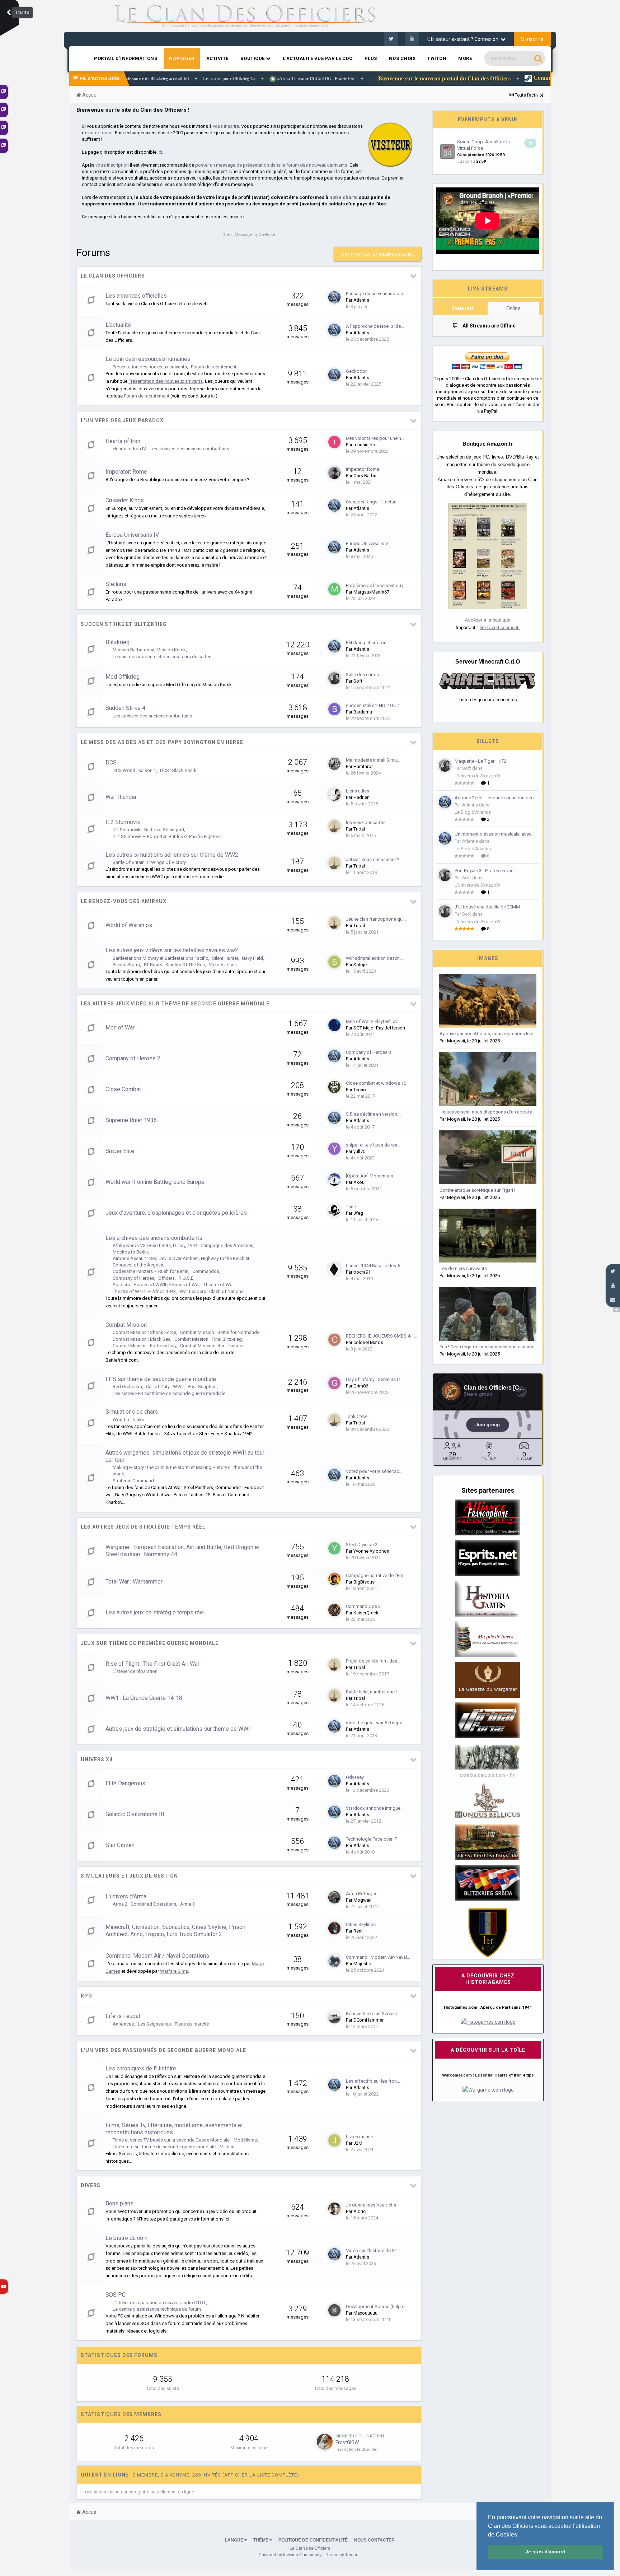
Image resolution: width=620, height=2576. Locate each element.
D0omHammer (368, 2020)
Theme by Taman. (342, 2555)
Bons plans (119, 2203)
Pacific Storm (126, 965)
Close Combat (123, 1089)
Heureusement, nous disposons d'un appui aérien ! (492, 1112)
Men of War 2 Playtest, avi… (374, 1021)
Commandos (206, 1271)
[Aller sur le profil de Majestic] (334, 1961)
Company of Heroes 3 (368, 1052)
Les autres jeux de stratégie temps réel (143, 1527)
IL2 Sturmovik (123, 822)
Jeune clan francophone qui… (376, 919)
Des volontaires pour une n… (375, 438)
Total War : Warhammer (134, 1582)
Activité (217, 58)
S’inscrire (532, 39)
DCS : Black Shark (178, 770)
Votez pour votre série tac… (374, 1471)
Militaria (228, 2147)
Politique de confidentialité (313, 2540)
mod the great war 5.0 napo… (376, 1723)
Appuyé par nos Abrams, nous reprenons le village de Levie (501, 1034)
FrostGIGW (347, 2442)
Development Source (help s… (377, 2307)
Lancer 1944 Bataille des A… (375, 1266)
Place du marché (192, 2024)
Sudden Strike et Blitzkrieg (124, 624)
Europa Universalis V (367, 543)
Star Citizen (120, 1845)
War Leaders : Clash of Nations (212, 1291)
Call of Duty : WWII (165, 1387)
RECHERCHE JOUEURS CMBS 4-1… (382, 1336)
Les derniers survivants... (465, 1268)
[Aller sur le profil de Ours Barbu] (334, 473)
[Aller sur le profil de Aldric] (334, 2209)
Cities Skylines (361, 1924)
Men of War (120, 1027)
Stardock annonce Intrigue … (375, 1808)
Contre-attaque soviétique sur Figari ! (477, 1190)
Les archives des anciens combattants (189, 449)
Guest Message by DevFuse (249, 235)
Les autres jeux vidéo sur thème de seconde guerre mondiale (175, 1004)
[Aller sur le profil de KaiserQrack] (334, 1610)
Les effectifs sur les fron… (373, 2081)
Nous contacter (374, 2540)
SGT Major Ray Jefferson (379, 1028)
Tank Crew (356, 1416)
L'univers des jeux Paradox (122, 420)
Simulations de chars (132, 1412)
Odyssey (355, 1777)
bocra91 (362, 1272)
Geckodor (356, 371)
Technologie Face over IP (372, 1839)
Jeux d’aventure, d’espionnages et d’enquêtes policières (176, 1213)
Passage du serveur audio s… (376, 294)
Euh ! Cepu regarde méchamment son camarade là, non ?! (499, 1347)
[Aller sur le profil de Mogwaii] (334, 1897)
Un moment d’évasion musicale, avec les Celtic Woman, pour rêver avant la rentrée (497, 834)
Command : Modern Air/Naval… (378, 1957)
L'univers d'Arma (126, 1896)
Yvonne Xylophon (371, 1551)
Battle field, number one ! (371, 1692)
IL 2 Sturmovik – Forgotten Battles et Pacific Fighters (167, 836)
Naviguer (182, 58)
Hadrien (361, 797)
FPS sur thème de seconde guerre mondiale (161, 1379)
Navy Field (252, 958)
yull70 (359, 1151)
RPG (86, 1996)
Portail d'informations (126, 58)
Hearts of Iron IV (129, 449)
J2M (358, 2143)
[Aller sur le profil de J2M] (334, 2140)
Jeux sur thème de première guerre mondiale (150, 1643)
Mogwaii (362, 1900)
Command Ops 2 (363, 1606)
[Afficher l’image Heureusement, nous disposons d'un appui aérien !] (488, 1079)
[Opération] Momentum (370, 1176)
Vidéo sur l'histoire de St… (373, 2250)
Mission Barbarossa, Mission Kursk (149, 650)
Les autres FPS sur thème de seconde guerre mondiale (169, 1393)
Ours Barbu (365, 476)
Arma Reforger (361, 1894)
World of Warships (129, 925)
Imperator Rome (363, 469)
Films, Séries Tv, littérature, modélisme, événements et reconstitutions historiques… (174, 2129)
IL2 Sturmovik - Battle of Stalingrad (148, 830)
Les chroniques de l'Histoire (141, 2068)
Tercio (360, 1090)
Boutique (253, 58)
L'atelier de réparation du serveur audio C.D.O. (159, 2303)
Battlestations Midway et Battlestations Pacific (160, 958)
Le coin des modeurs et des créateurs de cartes (162, 657)
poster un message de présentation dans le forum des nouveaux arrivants (271, 165)
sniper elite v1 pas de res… (373, 1145)
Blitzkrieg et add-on (366, 643)
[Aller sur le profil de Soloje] (334, 962)
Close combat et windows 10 (376, 1083)
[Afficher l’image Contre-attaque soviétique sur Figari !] (488, 1157)
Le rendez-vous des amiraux (124, 901)
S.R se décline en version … (374, 1114)
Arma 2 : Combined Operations (144, 1904)
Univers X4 (97, 1759)
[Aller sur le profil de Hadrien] (334, 795)
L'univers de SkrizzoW (478, 776)
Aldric (360, 2211)
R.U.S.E (186, 1278)
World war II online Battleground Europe (155, 1182)
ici (160, 152)
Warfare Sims (174, 1971)
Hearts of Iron (123, 441)
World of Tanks (128, 1420)
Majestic (362, 1964)
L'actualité (118, 325)
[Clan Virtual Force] (488, 1720)
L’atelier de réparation (135, 1671)
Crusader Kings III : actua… (373, 502)
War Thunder (121, 797)
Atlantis (361, 300)
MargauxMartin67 (371, 592)
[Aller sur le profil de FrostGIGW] (325, 2442)
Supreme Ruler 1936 (131, 1120)
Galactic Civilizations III (135, 1814)
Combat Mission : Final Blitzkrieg (208, 1339)
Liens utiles (358, 791)
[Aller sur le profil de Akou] (334, 1180)
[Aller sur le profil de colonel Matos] (334, 1340)
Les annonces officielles (136, 296)
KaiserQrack (366, 1613)
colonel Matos (368, 1342)
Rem (358, 1931)
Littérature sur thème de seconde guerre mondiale (164, 2147)
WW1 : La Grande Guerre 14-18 (144, 1698)
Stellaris (116, 584)
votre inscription (112, 165)
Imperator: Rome (126, 472)
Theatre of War (219, 1285)
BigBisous (364, 1582)
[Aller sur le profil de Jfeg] (334, 1210)
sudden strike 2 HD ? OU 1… (375, 705)
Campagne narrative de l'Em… (376, 1575)
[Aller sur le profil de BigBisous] (334, 1579)
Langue (235, 2540)
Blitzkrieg (118, 642)
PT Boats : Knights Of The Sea (174, 965)
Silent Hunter (225, 958)
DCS (111, 762)
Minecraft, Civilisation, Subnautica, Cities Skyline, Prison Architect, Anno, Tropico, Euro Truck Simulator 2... (175, 1931)
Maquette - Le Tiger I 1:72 (480, 761)
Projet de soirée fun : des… (373, 1661)
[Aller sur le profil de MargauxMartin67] (334, 589)
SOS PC (116, 2295)
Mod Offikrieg (123, 677)
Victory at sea (223, 965)
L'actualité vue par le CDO (318, 58)
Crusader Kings (125, 500)
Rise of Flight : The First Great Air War (152, 1664)
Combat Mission (126, 1325)
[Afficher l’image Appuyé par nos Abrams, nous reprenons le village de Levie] (488, 1001)
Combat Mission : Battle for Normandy (219, 1332)
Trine (351, 1207)
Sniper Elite (120, 1151)
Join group (488, 1425)
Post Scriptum (202, 1387)
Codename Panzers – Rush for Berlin (151, 1271)
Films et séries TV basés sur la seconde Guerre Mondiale (171, 2140)
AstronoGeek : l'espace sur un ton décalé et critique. (497, 798)
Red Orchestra (127, 1387)
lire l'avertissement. (500, 627)
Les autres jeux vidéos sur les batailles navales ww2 (172, 950)
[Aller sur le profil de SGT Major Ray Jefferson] (334, 1025)
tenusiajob (364, 445)
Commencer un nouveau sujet (378, 254)
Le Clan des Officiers (113, 276)
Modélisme (245, 2140)
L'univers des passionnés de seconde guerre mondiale (163, 2050)
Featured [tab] (462, 308)
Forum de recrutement (214, 367)
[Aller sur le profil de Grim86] (334, 1383)
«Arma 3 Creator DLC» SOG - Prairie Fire (174, 79)
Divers (91, 2185)
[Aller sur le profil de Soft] (334, 678)
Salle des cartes (362, 675)
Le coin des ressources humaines (148, 359)
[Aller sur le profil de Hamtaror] (334, 764)
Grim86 (361, 1386)
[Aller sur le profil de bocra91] (334, 1269)
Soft (358, 681)
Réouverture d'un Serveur (372, 2014)
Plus (371, 58)
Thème (261, 2540)
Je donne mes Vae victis (371, 2205)
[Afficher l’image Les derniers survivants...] (488, 1236)
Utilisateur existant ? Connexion (464, 39)
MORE (465, 58)
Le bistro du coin (126, 2238)
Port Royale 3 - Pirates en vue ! (485, 871)
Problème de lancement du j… (376, 585)
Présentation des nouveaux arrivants (150, 367)
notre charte (344, 197)
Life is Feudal (123, 2016)
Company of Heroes (133, 1278)
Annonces (123, 2024)
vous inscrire (226, 126)
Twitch (437, 58)
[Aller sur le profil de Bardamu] (334, 709)
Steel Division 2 (362, 1545)
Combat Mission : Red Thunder (212, 1346)
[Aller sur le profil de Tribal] (334, 826)
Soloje (360, 965)
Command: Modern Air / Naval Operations (157, 1956)
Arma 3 (187, 1904)
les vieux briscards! (366, 822)
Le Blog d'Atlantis (473, 812)
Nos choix (402, 58)
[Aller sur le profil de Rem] (334, 1928)
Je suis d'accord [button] (545, 2552)
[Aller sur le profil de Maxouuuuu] (334, 2310)
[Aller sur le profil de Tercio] (334, 1087)
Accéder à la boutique (488, 620)
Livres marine (360, 2137)
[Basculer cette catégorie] (414, 276)
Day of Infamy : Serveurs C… (374, 1379)
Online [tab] (513, 308)
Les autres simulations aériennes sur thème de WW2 (172, 855)
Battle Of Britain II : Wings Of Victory (149, 862)
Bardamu (363, 712)
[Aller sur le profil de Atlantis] (334, 297)
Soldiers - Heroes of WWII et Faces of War (156, 1285)
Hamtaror (363, 766)
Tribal (359, 829)
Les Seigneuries (154, 2024)
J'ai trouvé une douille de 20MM (487, 907)
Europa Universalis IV (132, 535)
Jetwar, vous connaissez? (373, 859)
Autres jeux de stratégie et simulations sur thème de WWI (178, 1729)
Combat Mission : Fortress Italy (144, 1346)
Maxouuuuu (365, 2313)
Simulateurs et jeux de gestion (129, 1876)
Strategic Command (133, 1481)
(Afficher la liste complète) (261, 2475)
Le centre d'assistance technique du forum (157, 2309)
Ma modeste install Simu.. (372, 760)
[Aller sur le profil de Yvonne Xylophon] (334, 1548)
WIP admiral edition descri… (374, 958)
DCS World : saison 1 (134, 770)
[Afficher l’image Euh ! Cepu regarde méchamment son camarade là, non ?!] (488, 1314)
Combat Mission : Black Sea (142, 1339)
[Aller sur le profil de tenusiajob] (334, 442)
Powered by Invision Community (290, 2555)
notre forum (100, 133)
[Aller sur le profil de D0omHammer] (334, 2017)
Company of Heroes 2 (133, 1058)
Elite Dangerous (125, 1783)
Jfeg (358, 1213)
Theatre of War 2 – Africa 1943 (144, 1291)
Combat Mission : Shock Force (144, 1332)
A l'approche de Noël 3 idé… (375, 326)
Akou (359, 1182)
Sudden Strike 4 (125, 708)
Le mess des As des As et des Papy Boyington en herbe (162, 742)
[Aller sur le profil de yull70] (334, 1149)
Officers (166, 1278)
